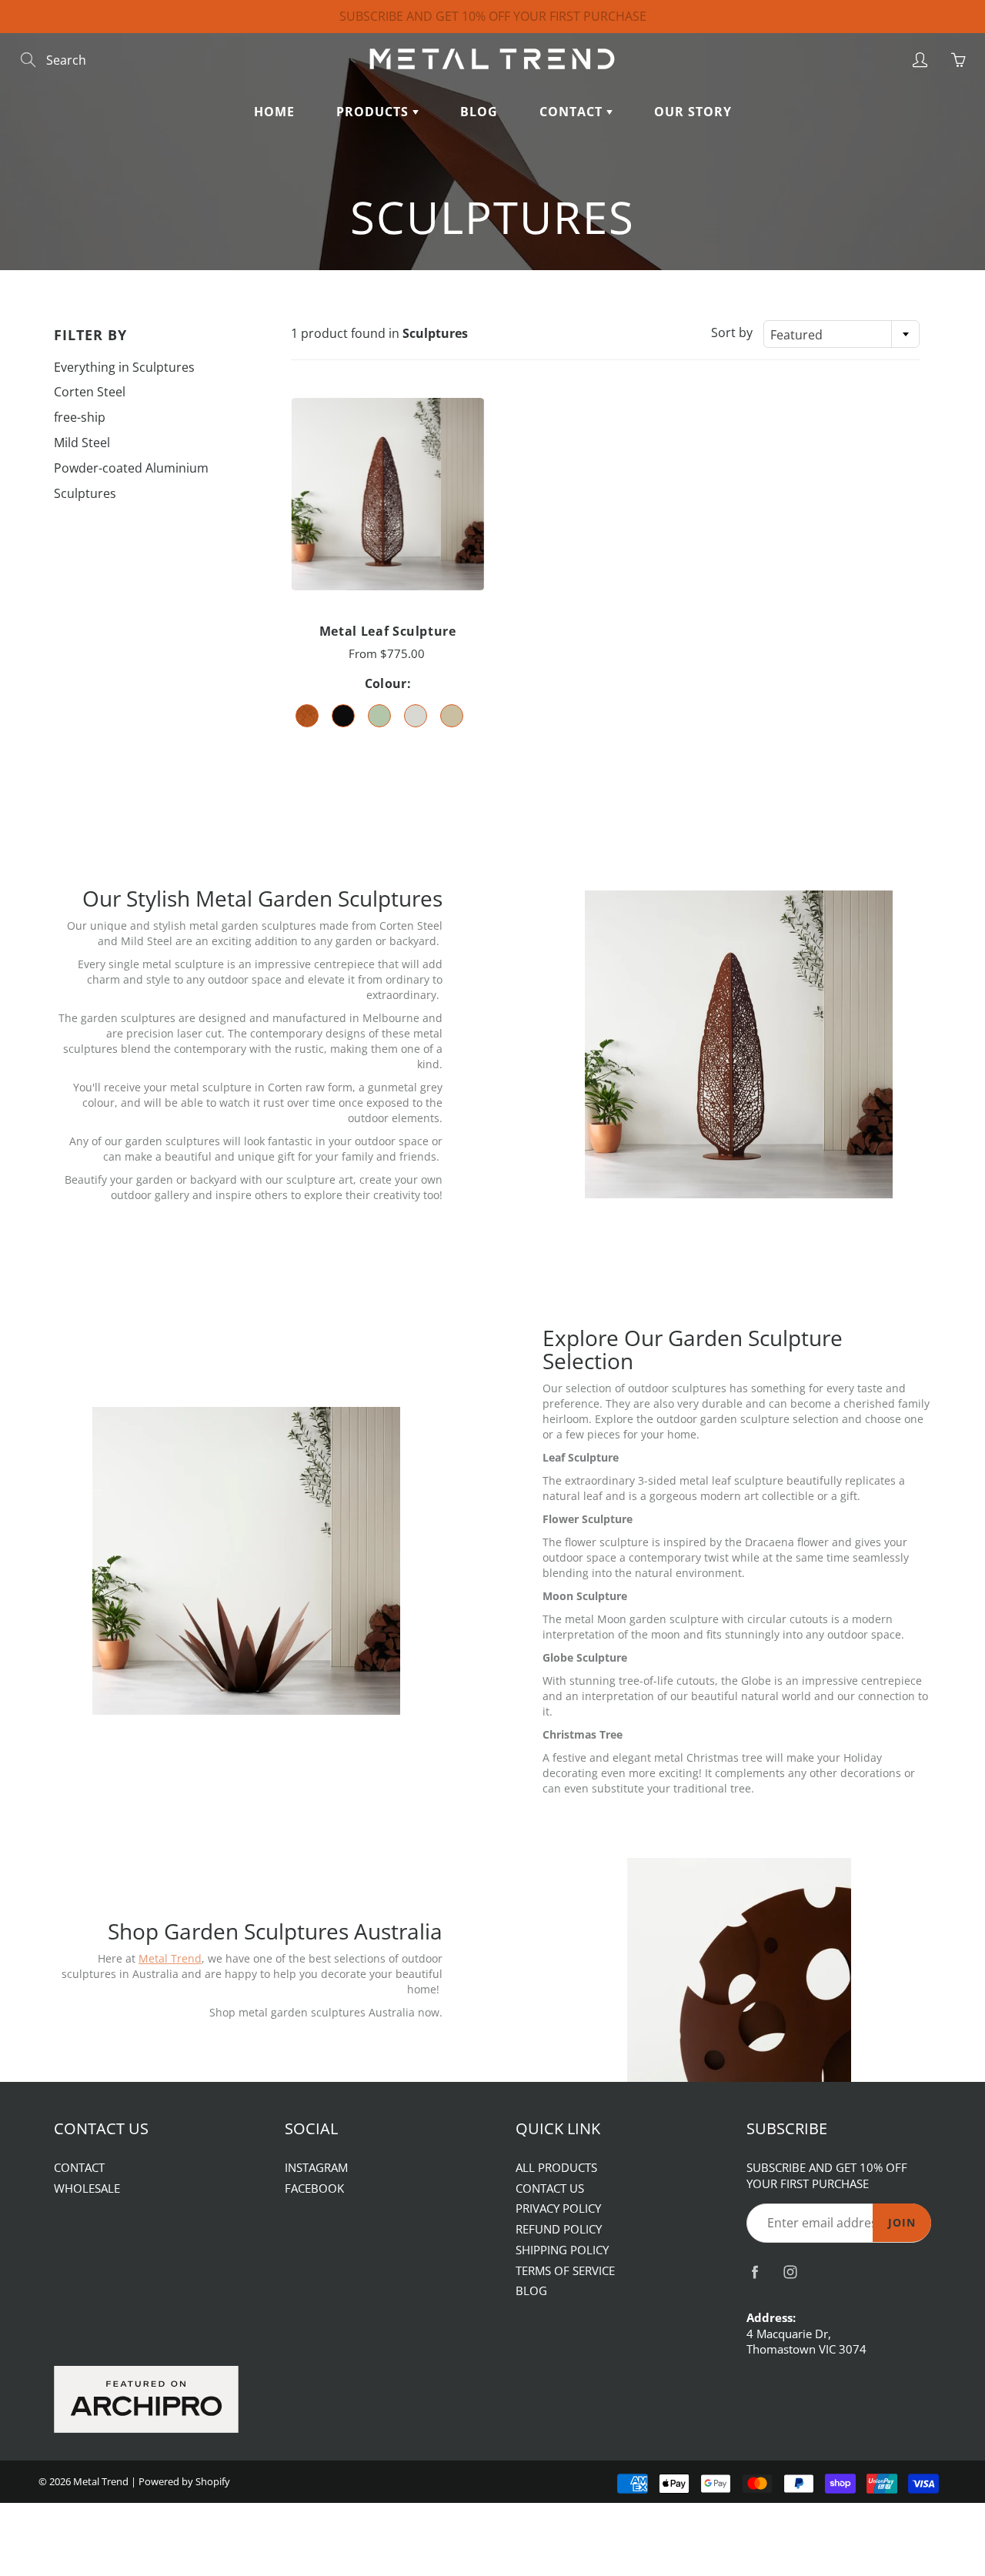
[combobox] (841, 334)
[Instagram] (790, 2272)
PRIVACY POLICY (558, 2208)
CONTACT (573, 112)
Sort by (732, 332)
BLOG (479, 112)
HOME (274, 112)
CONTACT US (550, 2188)
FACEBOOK (314, 2188)
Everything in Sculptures (124, 367)
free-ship (80, 417)
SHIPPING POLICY (562, 2250)
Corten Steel (90, 392)
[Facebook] (755, 2272)
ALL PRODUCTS (556, 2168)
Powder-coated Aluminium (131, 468)
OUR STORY (693, 112)
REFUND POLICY (559, 2229)
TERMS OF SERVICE (565, 2271)
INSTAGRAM (316, 2168)
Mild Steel (82, 443)
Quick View (387, 494)
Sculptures (85, 493)
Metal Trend (101, 2481)
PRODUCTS (374, 112)
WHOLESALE (87, 2188)
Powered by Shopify (184, 2481)
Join (902, 2222)
